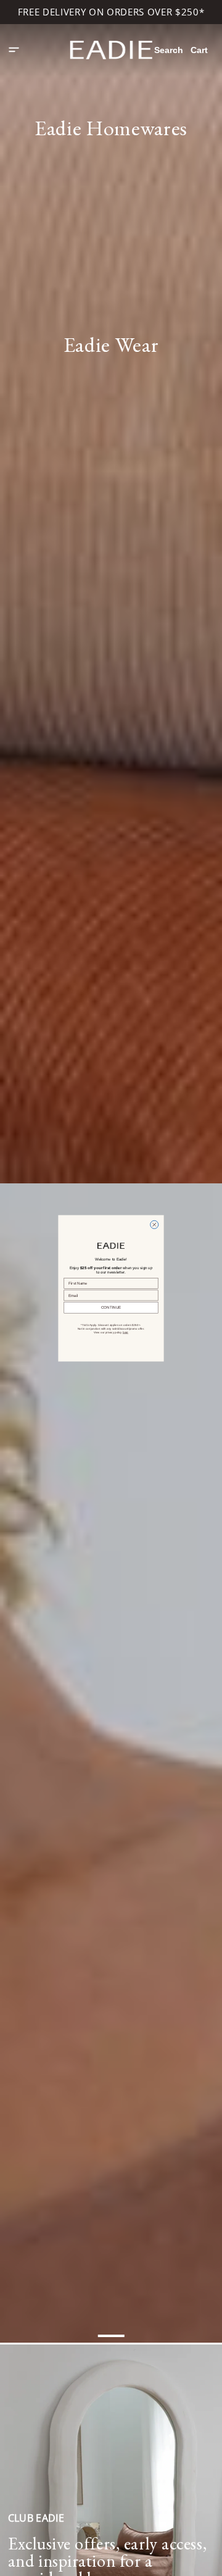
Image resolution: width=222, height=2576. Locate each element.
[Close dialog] (154, 1224)
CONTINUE (111, 1307)
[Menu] (14, 50)
